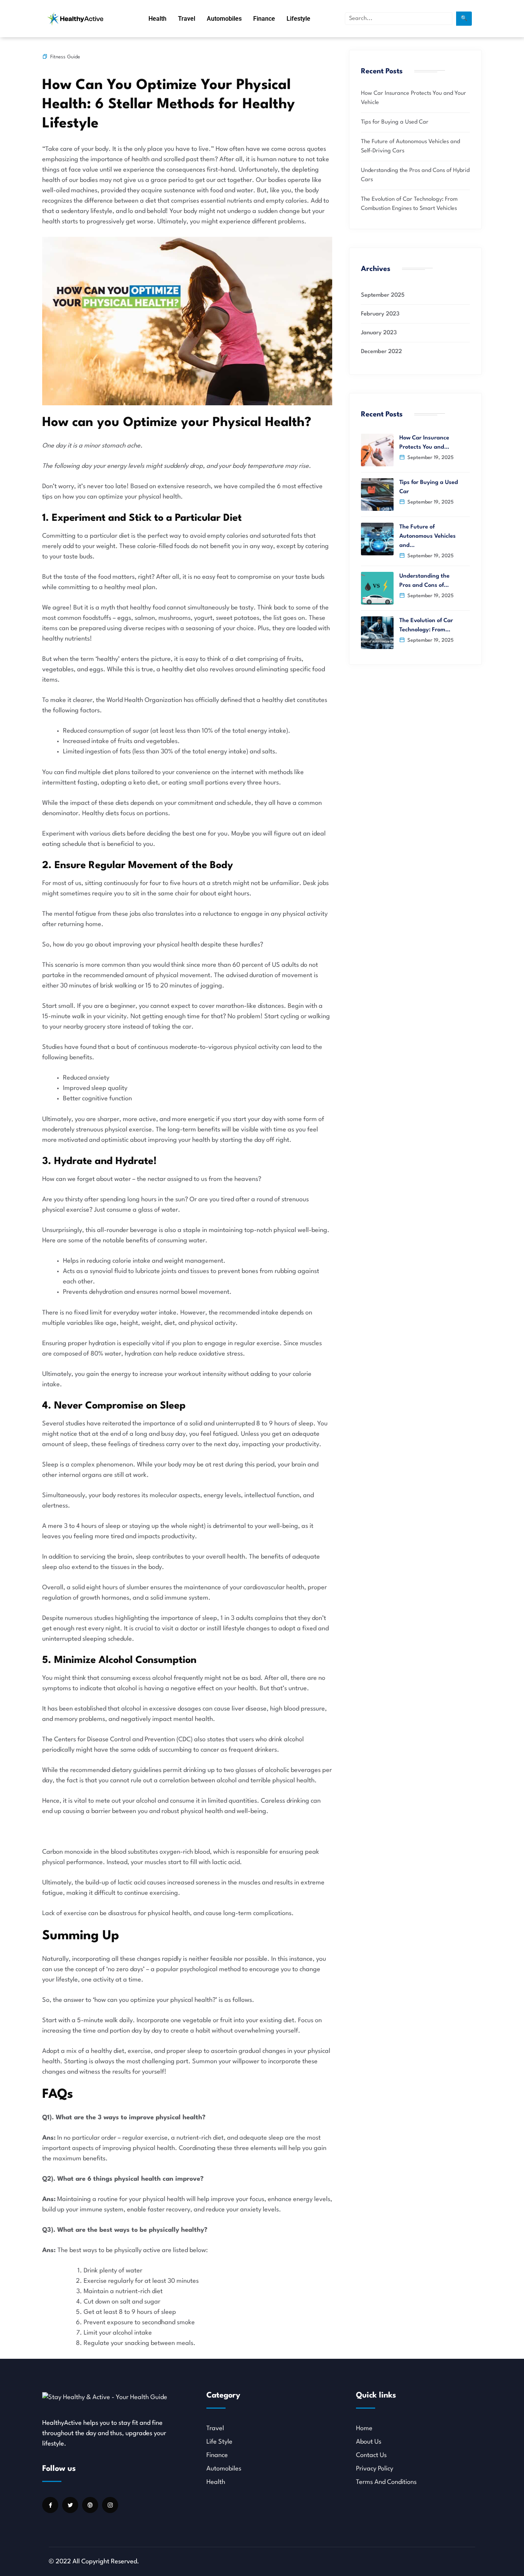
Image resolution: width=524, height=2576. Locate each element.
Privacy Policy (375, 2469)
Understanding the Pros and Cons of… (424, 581)
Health (157, 19)
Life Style (219, 2442)
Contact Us (371, 2455)
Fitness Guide (65, 57)
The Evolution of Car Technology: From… (426, 625)
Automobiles (224, 19)
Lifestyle (298, 19)
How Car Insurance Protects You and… (424, 443)
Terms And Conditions (386, 2482)
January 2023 (379, 333)
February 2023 (380, 314)
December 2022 (381, 352)
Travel (187, 19)
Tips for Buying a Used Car (395, 122)
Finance (264, 19)
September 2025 (383, 295)
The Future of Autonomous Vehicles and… (428, 536)
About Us (369, 2442)
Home (364, 2428)
